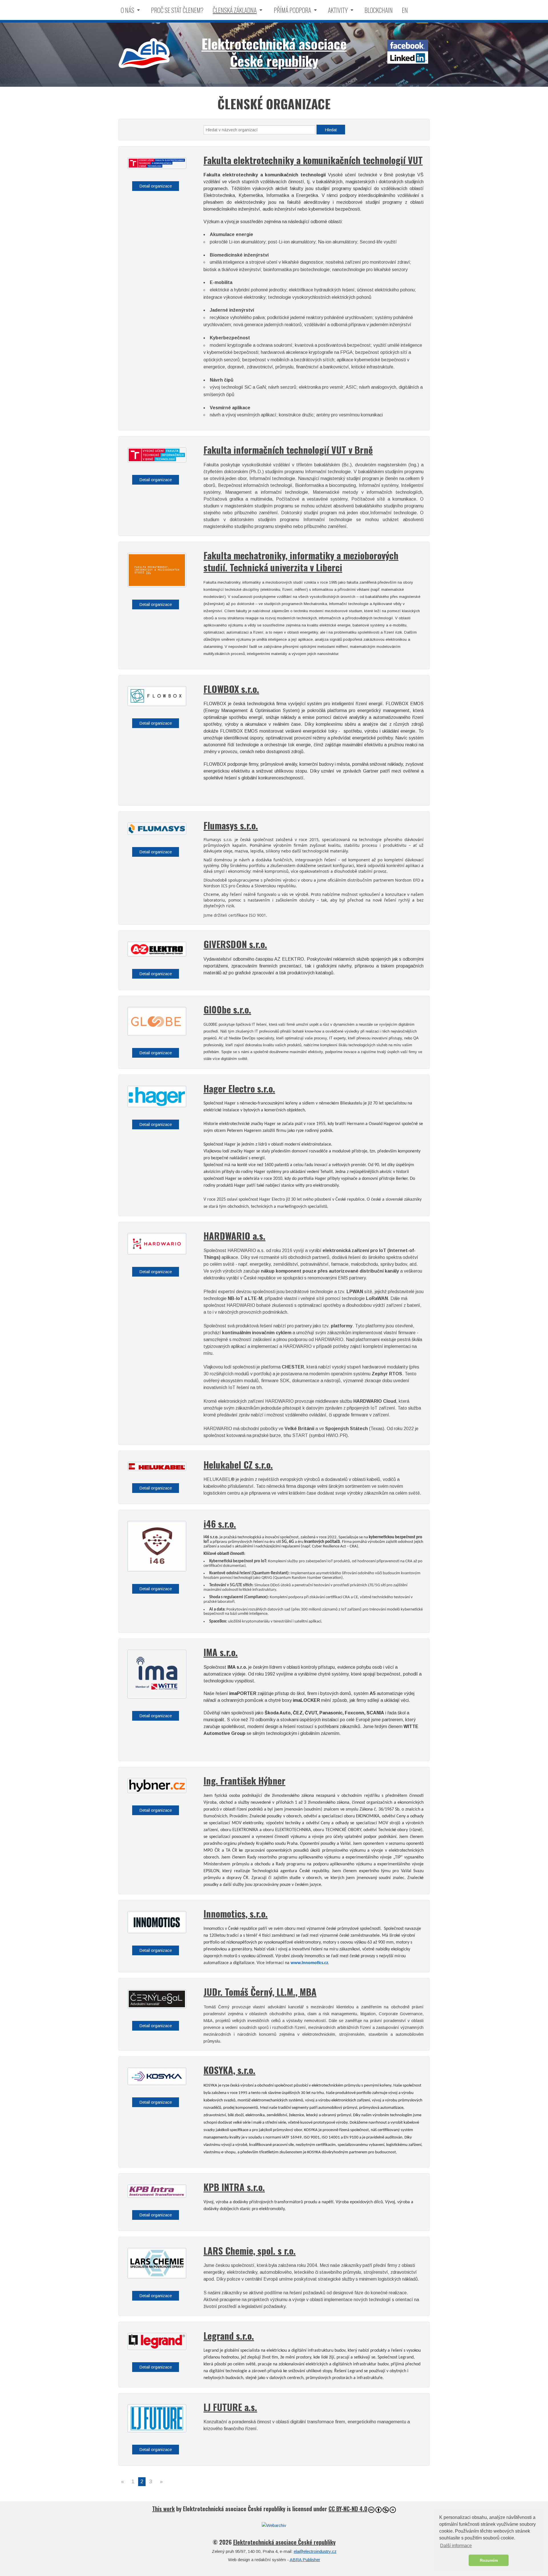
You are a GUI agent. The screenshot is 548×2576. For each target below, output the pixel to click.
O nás (127, 10)
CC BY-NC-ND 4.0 (348, 2509)
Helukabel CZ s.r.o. (238, 1465)
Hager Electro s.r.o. (239, 1088)
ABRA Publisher (305, 2560)
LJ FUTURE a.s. (230, 2407)
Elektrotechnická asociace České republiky (144, 53)
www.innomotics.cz (309, 1963)
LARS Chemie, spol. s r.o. (250, 2251)
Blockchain (379, 10)
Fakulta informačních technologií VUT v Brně (288, 450)
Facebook (408, 46)
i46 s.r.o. (220, 1524)
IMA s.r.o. (221, 1652)
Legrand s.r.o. (229, 2336)
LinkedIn (408, 58)
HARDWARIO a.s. (234, 1236)
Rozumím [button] (489, 2560)
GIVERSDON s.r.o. (235, 944)
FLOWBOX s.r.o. (231, 689)
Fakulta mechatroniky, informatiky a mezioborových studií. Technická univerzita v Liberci (301, 561)
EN (405, 10)
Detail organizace (156, 186)
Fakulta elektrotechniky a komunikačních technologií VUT (313, 160)
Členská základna (235, 10)
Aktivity (338, 10)
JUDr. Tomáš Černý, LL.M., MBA (260, 1992)
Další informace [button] (456, 2546)
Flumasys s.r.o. (231, 825)
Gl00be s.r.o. (227, 1009)
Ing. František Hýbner (244, 1780)
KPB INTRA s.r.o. (234, 2187)
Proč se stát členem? (177, 10)
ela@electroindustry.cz (315, 2551)
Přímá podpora (292, 10)
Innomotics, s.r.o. (236, 1913)
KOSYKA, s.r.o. (229, 2070)
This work (163, 2509)
